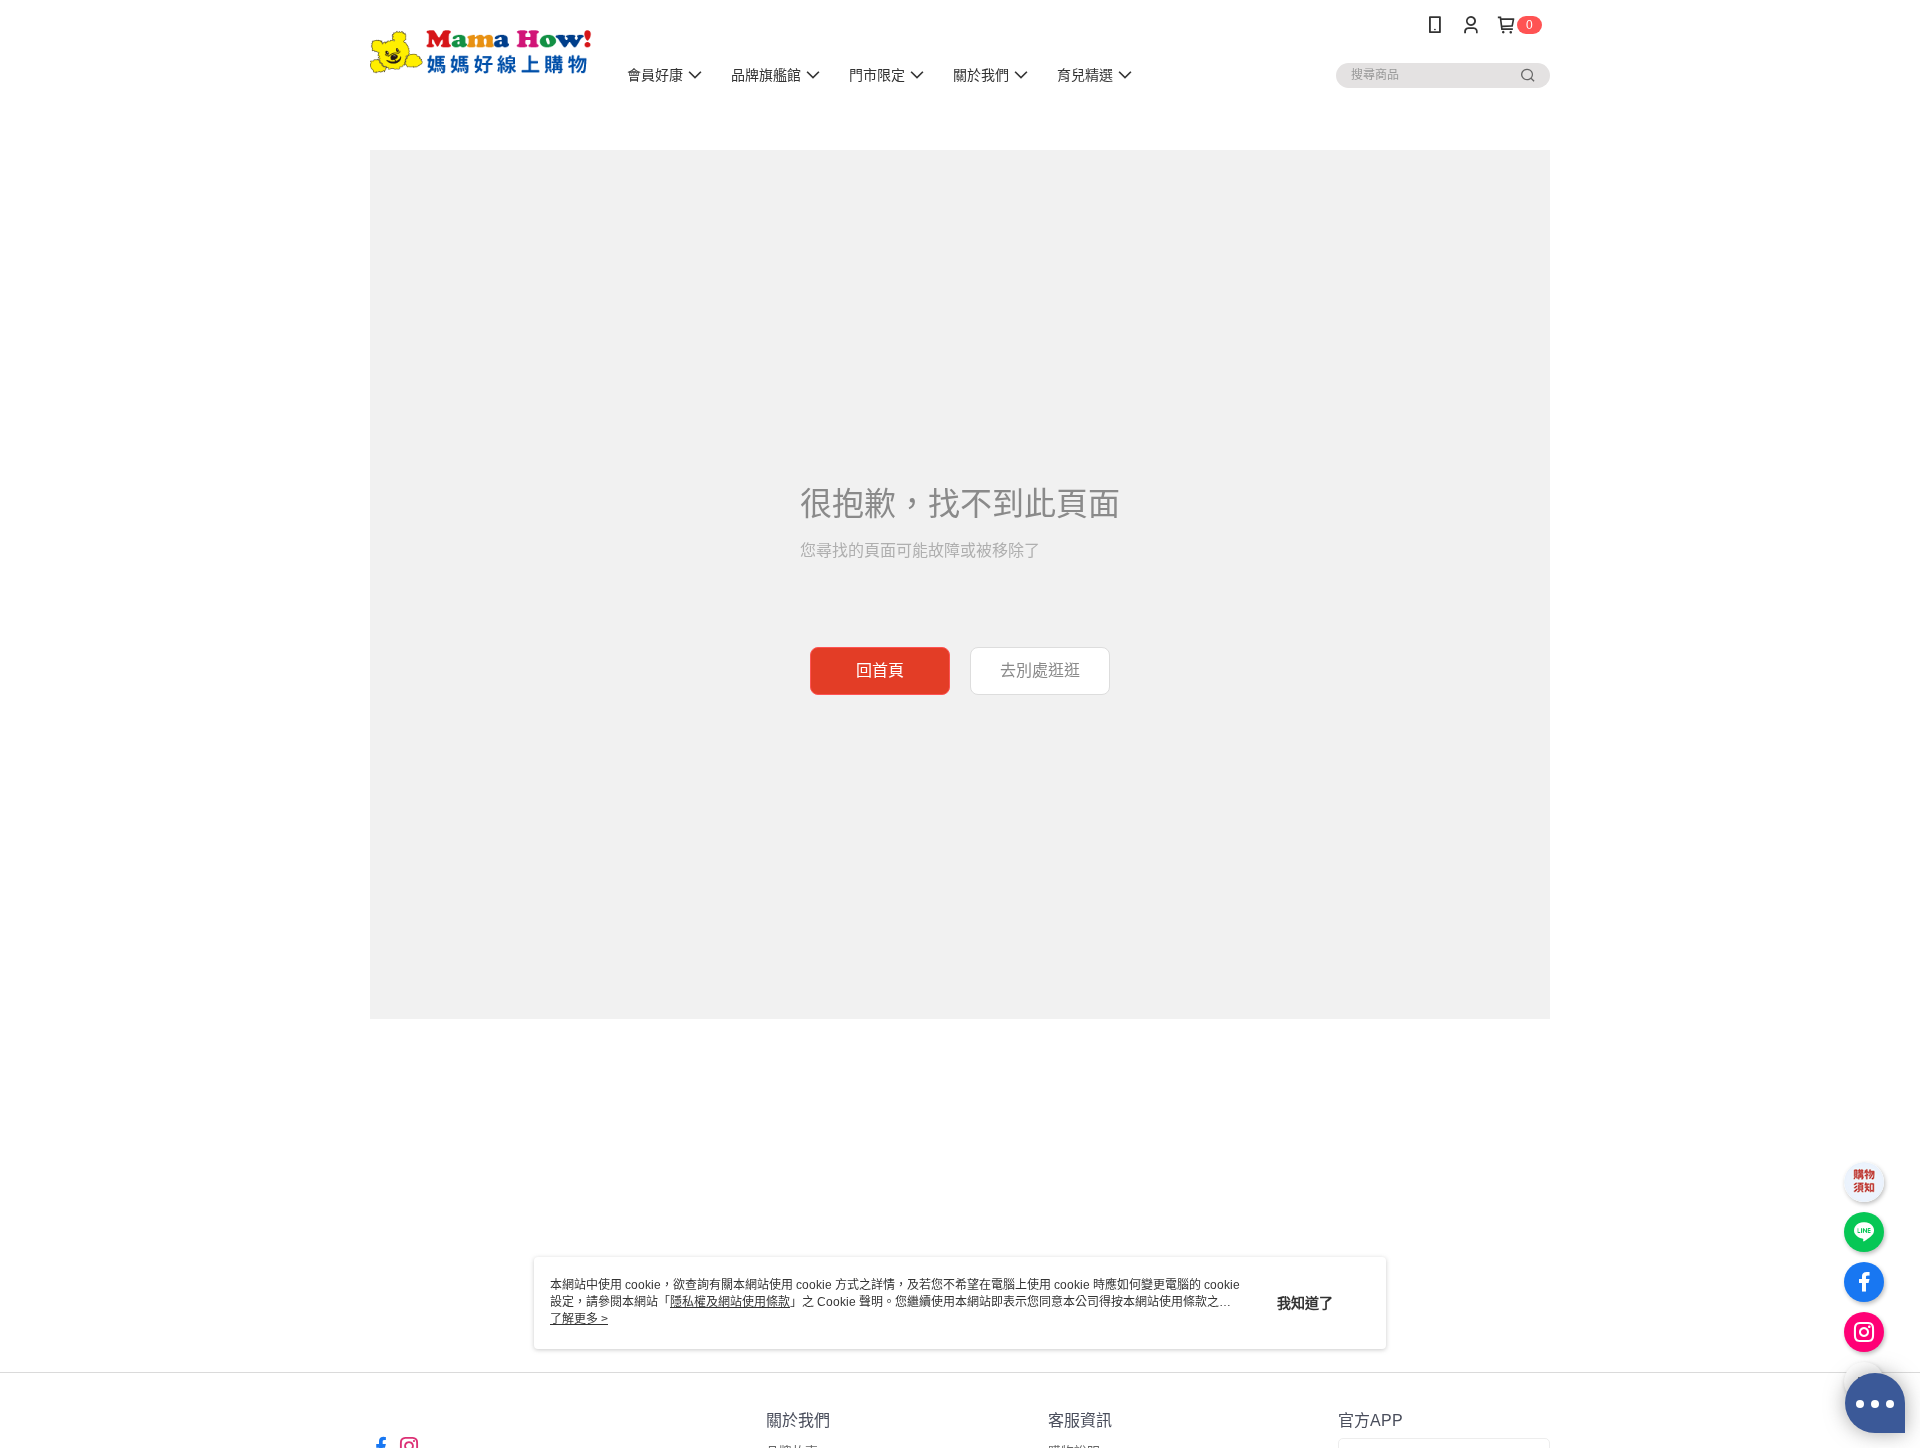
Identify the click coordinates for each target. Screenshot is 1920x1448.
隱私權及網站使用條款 (730, 1302)
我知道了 (1305, 1303)
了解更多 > (579, 1319)
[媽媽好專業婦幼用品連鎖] (481, 52)
